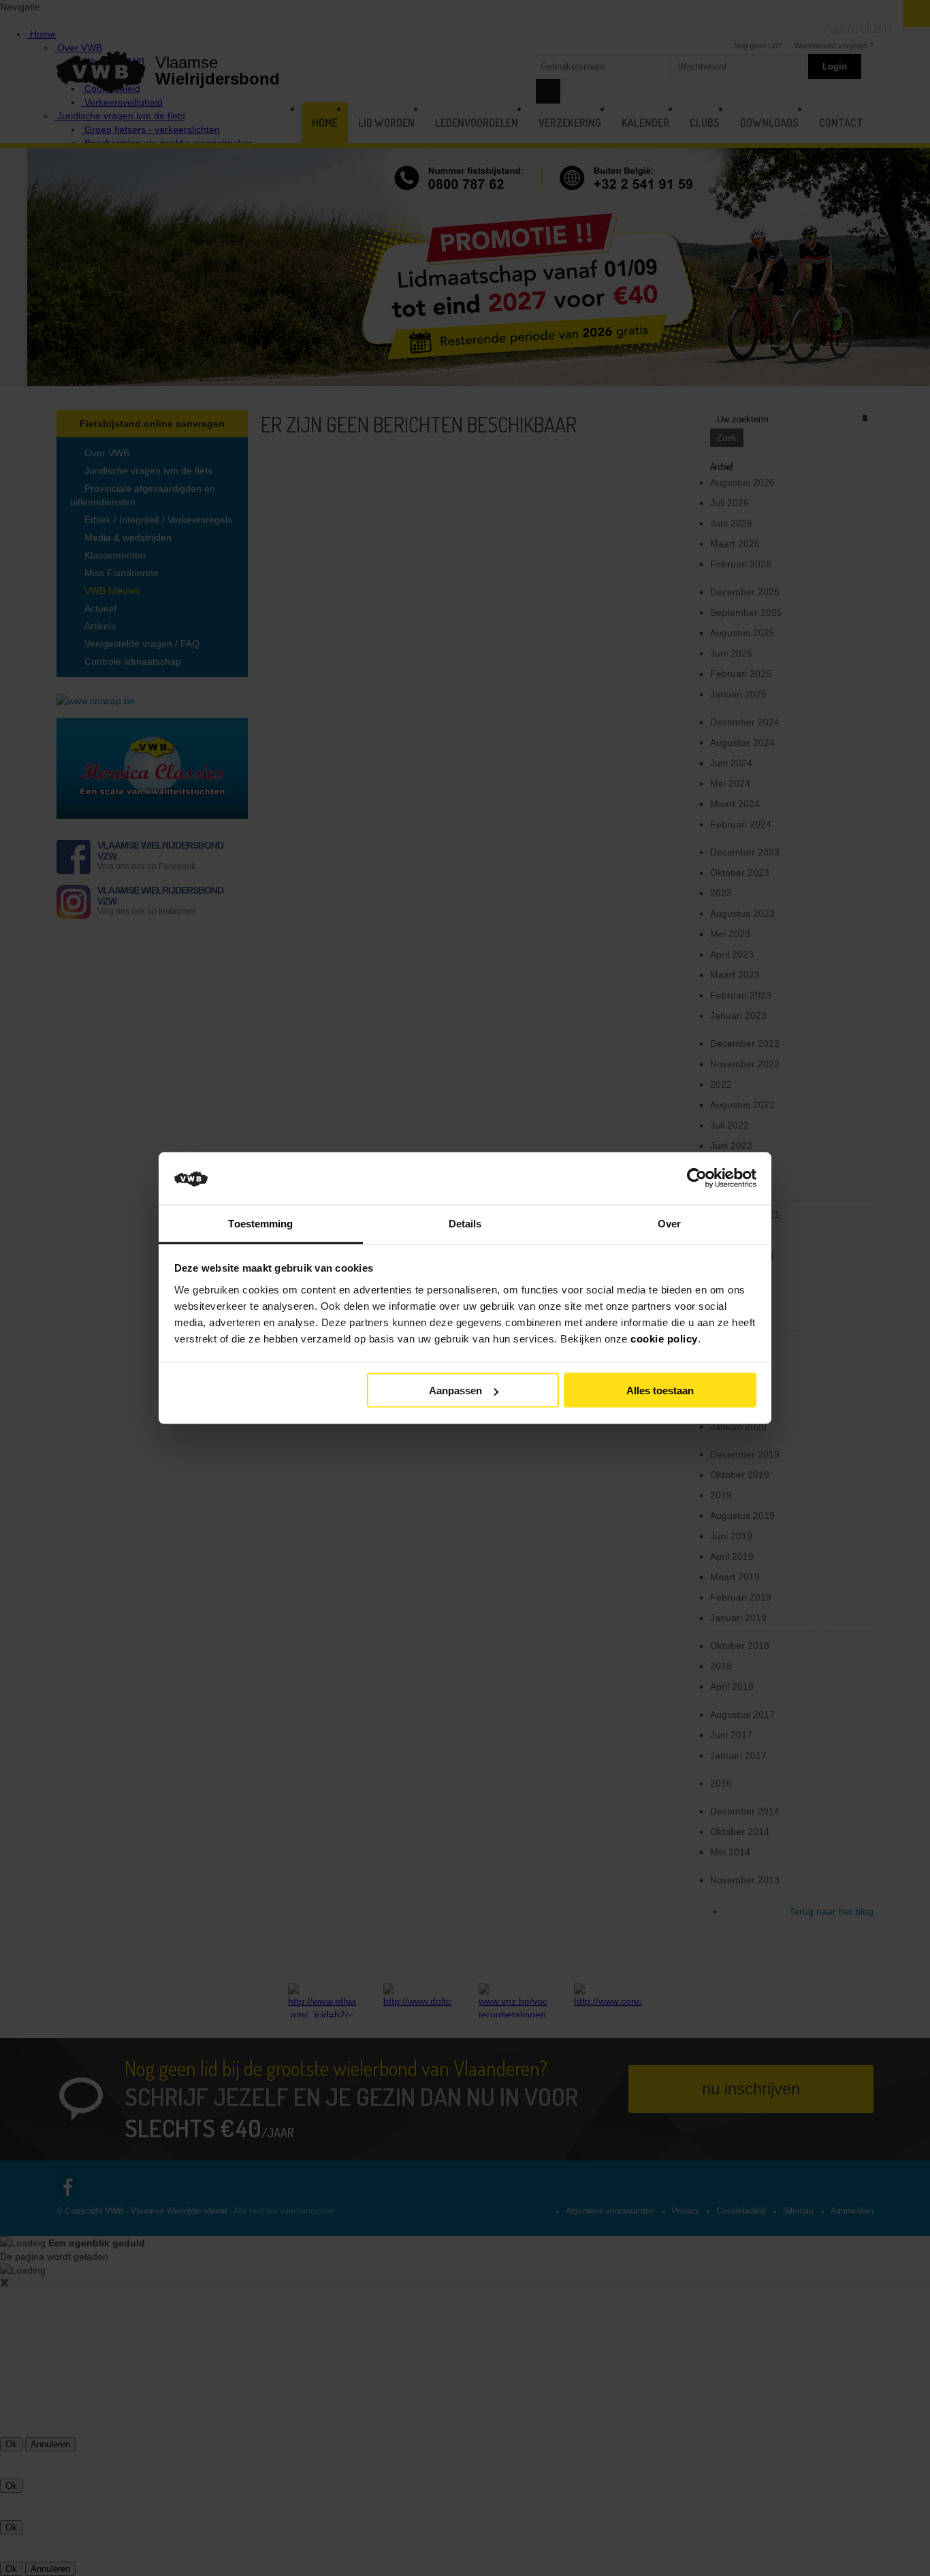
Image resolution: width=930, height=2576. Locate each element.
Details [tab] (465, 1223)
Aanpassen (455, 1391)
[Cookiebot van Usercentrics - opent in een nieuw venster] (697, 1178)
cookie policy (664, 1338)
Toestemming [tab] (260, 1223)
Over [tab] (669, 1223)
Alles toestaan (660, 1391)
